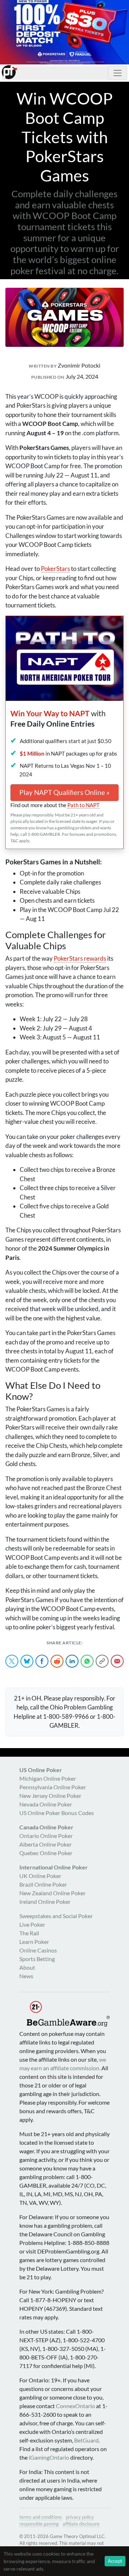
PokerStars (55, 569)
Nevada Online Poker (46, 1804)
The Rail (29, 1933)
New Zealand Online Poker (52, 1893)
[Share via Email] (117, 1661)
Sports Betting (37, 1959)
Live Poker (32, 1924)
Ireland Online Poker (45, 1901)
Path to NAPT (83, 805)
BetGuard (86, 2440)
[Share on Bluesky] (27, 1661)
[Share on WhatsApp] (87, 1661)
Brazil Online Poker (43, 1884)
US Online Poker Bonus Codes (57, 1813)
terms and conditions (41, 2517)
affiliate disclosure (81, 2524)
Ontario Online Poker (46, 1836)
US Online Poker (41, 1770)
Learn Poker (34, 1942)
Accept (115, 2561)
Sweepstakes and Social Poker (56, 1916)
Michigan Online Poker (48, 1778)
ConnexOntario (75, 2406)
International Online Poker (54, 1867)
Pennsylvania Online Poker (53, 1787)
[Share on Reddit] (57, 1661)
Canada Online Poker (46, 1827)
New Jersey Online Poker (50, 1796)
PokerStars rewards (80, 958)
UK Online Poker (40, 1876)
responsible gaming (39, 2524)
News (26, 1976)
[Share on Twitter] (12, 1661)
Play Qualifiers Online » (64, 792)
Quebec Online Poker (46, 1853)
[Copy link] (102, 1661)
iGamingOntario (49, 2457)
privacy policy (80, 2517)
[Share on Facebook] (42, 1661)
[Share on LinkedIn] (72, 1661)
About (27, 1967)
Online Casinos (38, 1950)
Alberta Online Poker (46, 1844)
